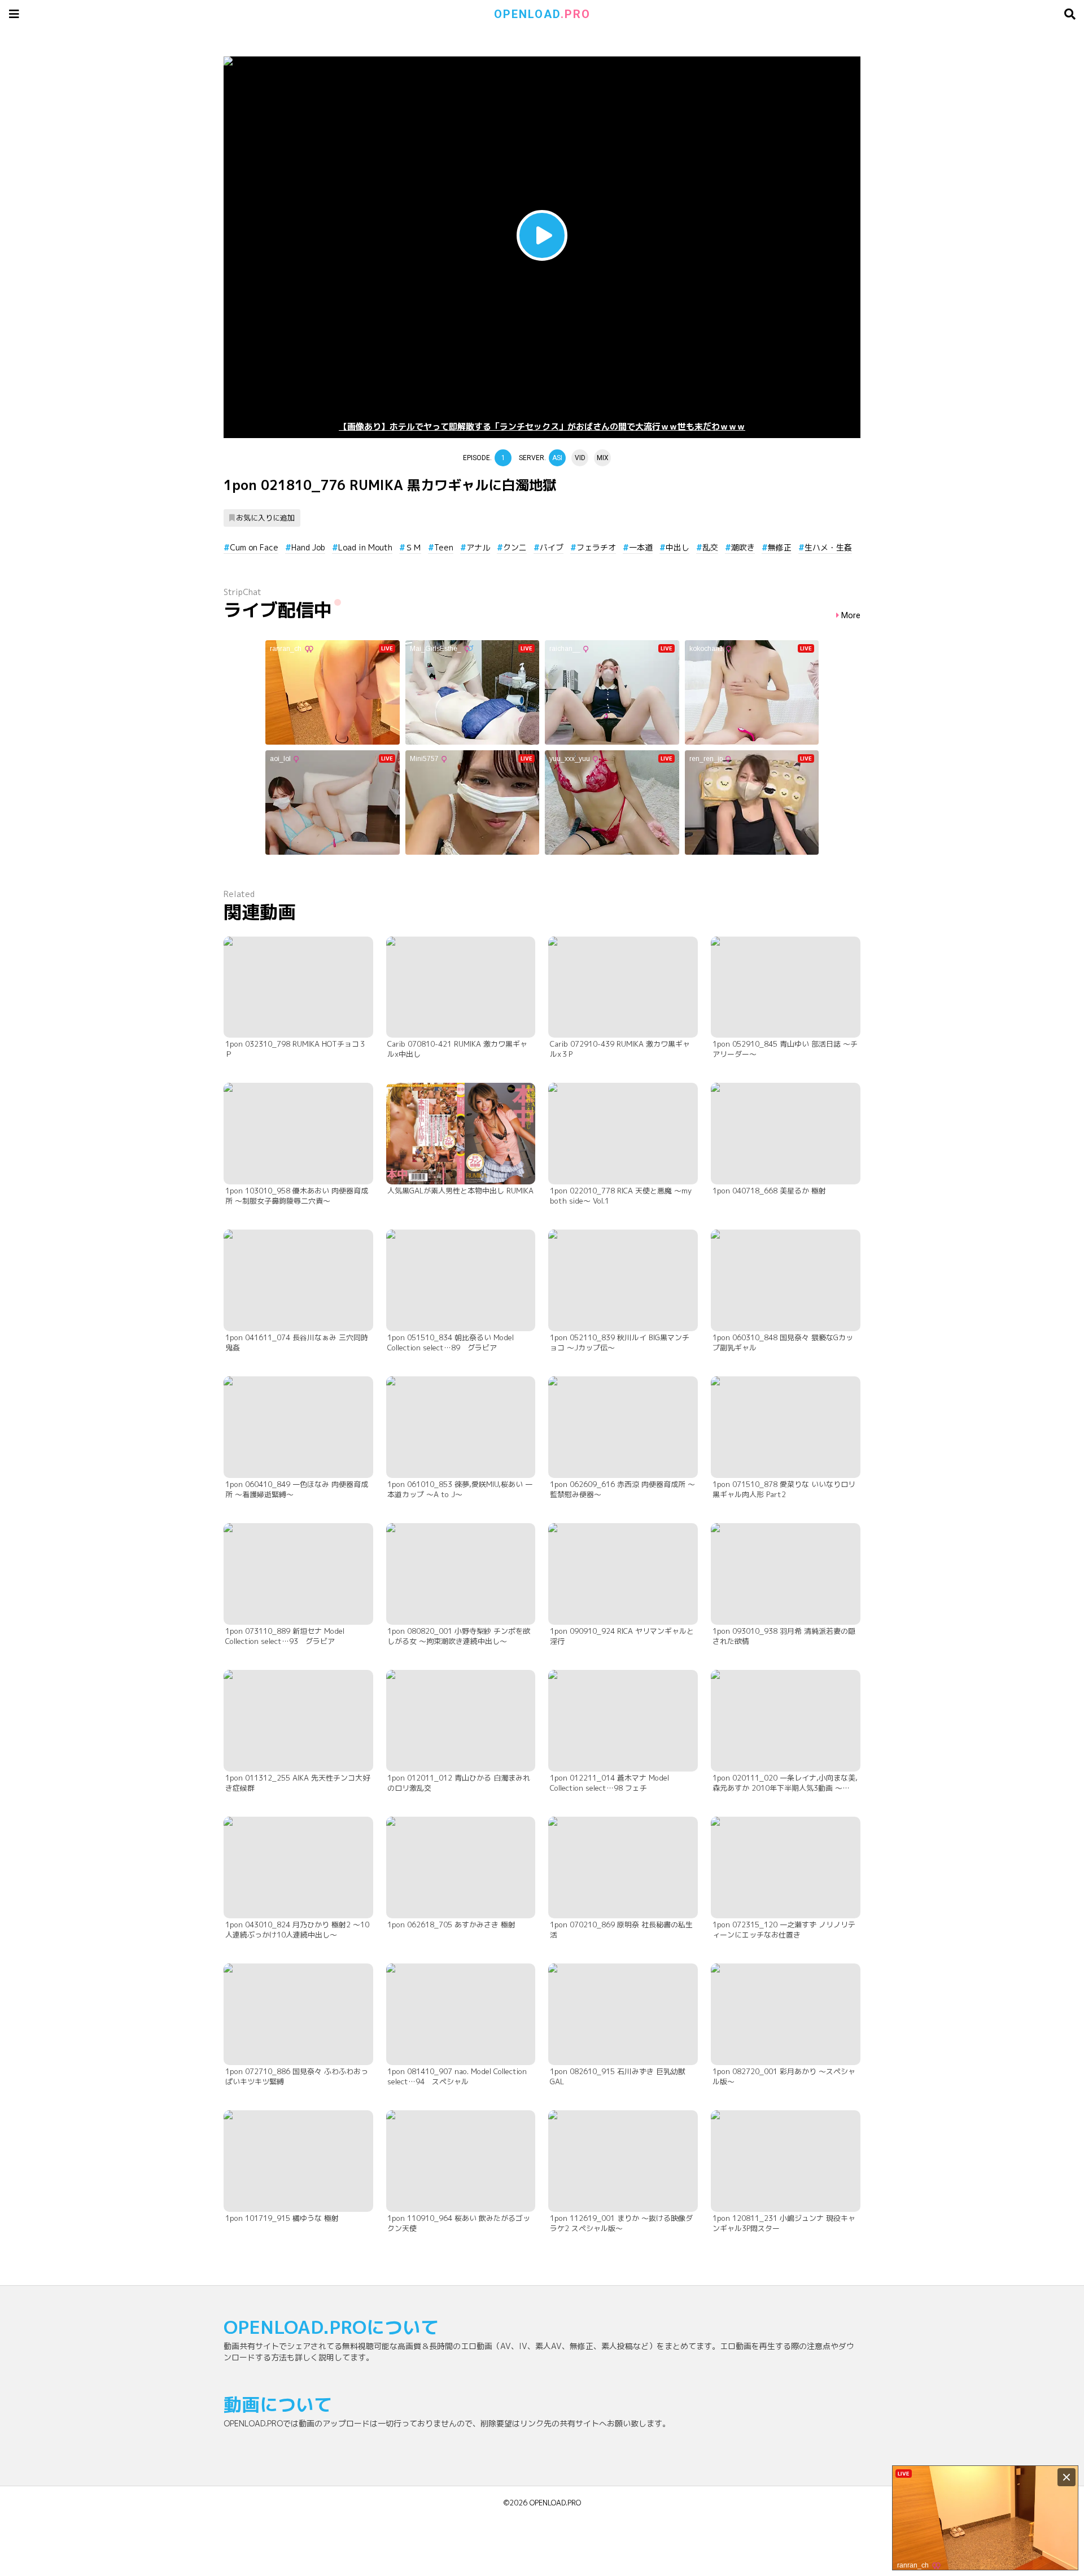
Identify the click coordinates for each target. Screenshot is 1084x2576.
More (851, 616)
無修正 (780, 547)
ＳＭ (413, 547)
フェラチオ (596, 547)
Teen (444, 547)
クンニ (515, 547)
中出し (677, 547)
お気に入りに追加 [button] (265, 518)
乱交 (710, 547)
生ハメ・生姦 (828, 547)
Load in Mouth (365, 547)
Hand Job (308, 547)
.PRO (542, 14)
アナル (478, 547)
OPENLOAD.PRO (555, 2503)
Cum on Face (254, 547)
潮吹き (743, 547)
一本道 (641, 547)
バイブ (552, 547)
